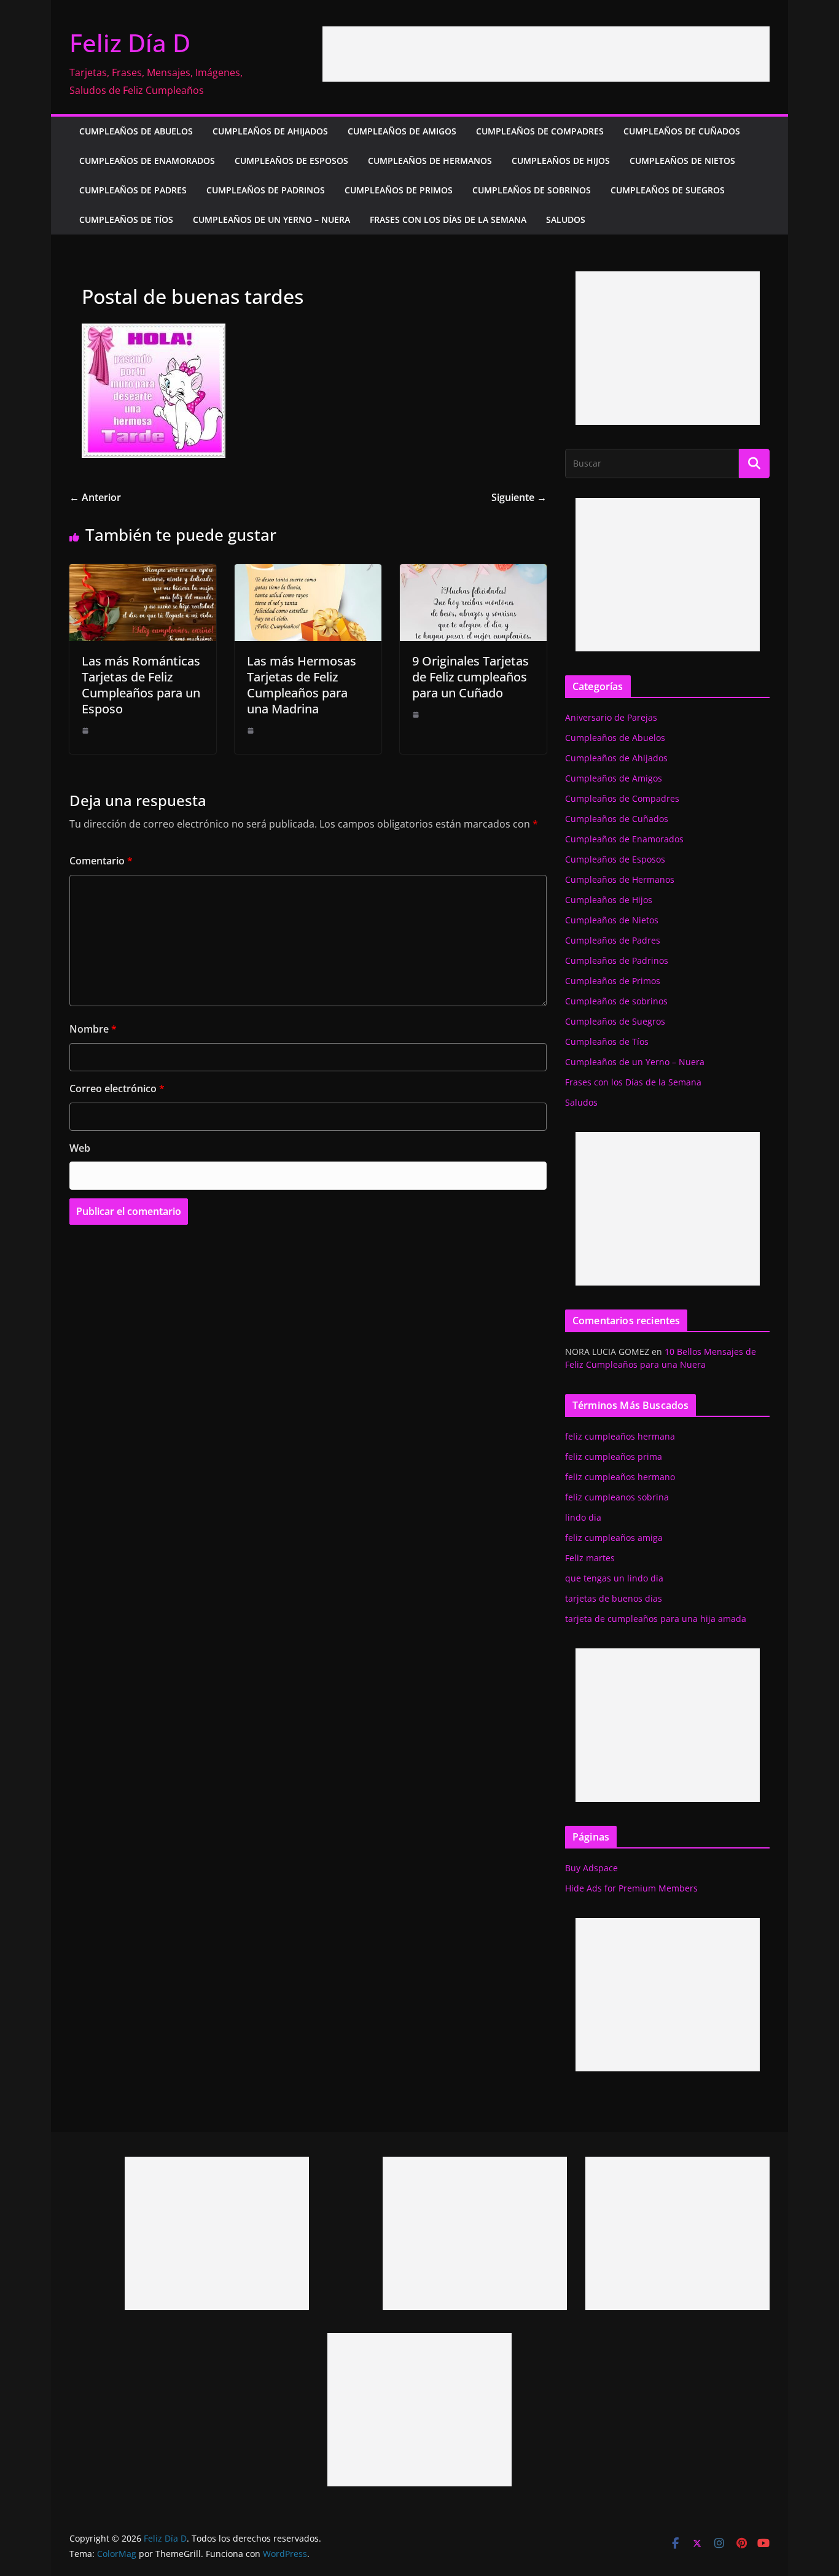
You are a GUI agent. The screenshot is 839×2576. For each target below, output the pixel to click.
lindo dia (583, 1517)
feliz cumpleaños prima (614, 1457)
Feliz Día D (130, 43)
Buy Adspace (591, 1868)
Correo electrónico (117, 1088)
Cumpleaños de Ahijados (270, 131)
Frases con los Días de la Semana (448, 219)
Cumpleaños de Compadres (540, 131)
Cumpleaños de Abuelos (136, 131)
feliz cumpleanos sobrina (617, 1497)
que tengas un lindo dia (614, 1578)
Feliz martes (590, 1558)
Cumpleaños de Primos (399, 190)
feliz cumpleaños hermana (620, 1436)
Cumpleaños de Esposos (291, 161)
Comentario (101, 861)
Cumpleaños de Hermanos (430, 161)
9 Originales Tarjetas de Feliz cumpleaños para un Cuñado (470, 677)
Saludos (566, 219)
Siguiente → (519, 497)
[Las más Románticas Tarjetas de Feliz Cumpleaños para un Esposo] (143, 573)
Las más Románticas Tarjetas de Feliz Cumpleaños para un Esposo (141, 685)
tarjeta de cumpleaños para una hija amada (656, 1619)
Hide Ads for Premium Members (631, 1888)
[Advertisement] (546, 54)
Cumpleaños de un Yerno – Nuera (271, 219)
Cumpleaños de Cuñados (682, 131)
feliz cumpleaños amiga (614, 1538)
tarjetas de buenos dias (614, 1598)
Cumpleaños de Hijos (561, 161)
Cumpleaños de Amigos (402, 131)
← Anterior (95, 497)
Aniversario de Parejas (611, 717)
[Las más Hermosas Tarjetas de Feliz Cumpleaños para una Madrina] (308, 573)
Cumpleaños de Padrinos (266, 190)
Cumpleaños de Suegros (668, 190)
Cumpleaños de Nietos (682, 161)
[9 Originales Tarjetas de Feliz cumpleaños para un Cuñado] (473, 573)
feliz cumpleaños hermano (620, 1477)
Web (80, 1148)
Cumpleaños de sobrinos (532, 190)
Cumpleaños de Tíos (126, 219)
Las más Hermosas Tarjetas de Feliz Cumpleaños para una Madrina (302, 685)
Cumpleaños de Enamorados (147, 161)
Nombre (93, 1029)
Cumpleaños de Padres (133, 190)
